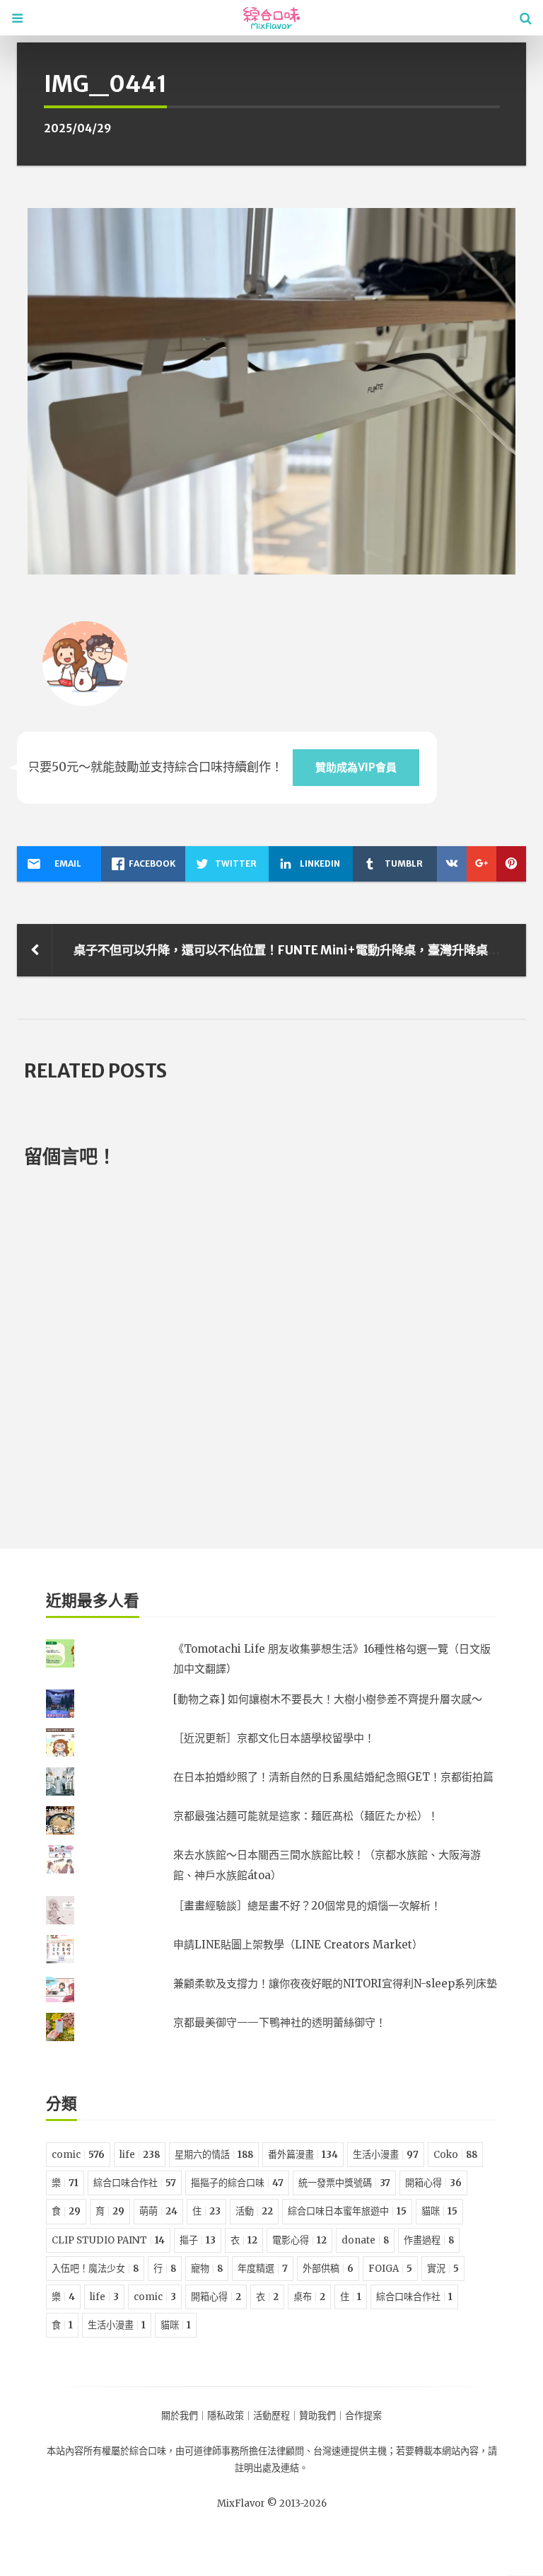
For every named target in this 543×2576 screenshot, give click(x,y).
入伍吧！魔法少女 (95, 2269)
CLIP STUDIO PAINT (108, 2240)
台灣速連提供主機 (350, 2451)
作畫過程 (429, 2240)
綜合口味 (148, 2451)
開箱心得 (433, 2183)
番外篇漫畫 (303, 2155)
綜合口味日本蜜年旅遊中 (347, 2211)
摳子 (198, 2240)
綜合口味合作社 (135, 2183)
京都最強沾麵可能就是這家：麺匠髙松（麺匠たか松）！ (306, 1816)
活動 (254, 2211)
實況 (443, 2269)
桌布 (309, 2297)
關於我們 (180, 2416)
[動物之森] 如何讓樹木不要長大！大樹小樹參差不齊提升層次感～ (328, 1699)
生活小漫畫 (386, 2155)
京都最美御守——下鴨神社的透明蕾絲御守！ (280, 2022)
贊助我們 (317, 2416)
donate (365, 2240)
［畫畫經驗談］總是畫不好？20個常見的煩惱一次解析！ (307, 1906)
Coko (455, 2155)
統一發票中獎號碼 (344, 2183)
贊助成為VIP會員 (356, 767)
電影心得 (299, 2240)
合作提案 (363, 2416)
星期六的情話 (214, 2155)
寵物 (207, 2269)
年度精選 (263, 2269)
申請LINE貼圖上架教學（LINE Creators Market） (298, 1945)
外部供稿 (328, 2269)
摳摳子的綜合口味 (237, 2183)
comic (78, 2155)
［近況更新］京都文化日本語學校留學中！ (274, 1738)
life (140, 2155)
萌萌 (158, 2211)
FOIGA (390, 2269)
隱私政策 (226, 2416)
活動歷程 (271, 2416)
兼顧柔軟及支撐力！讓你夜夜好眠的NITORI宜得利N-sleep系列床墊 (335, 1983)
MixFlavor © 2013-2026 (272, 2503)
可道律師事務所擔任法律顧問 (244, 2451)
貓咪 (439, 2211)
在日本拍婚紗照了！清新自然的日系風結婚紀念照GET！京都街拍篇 (333, 1777)
